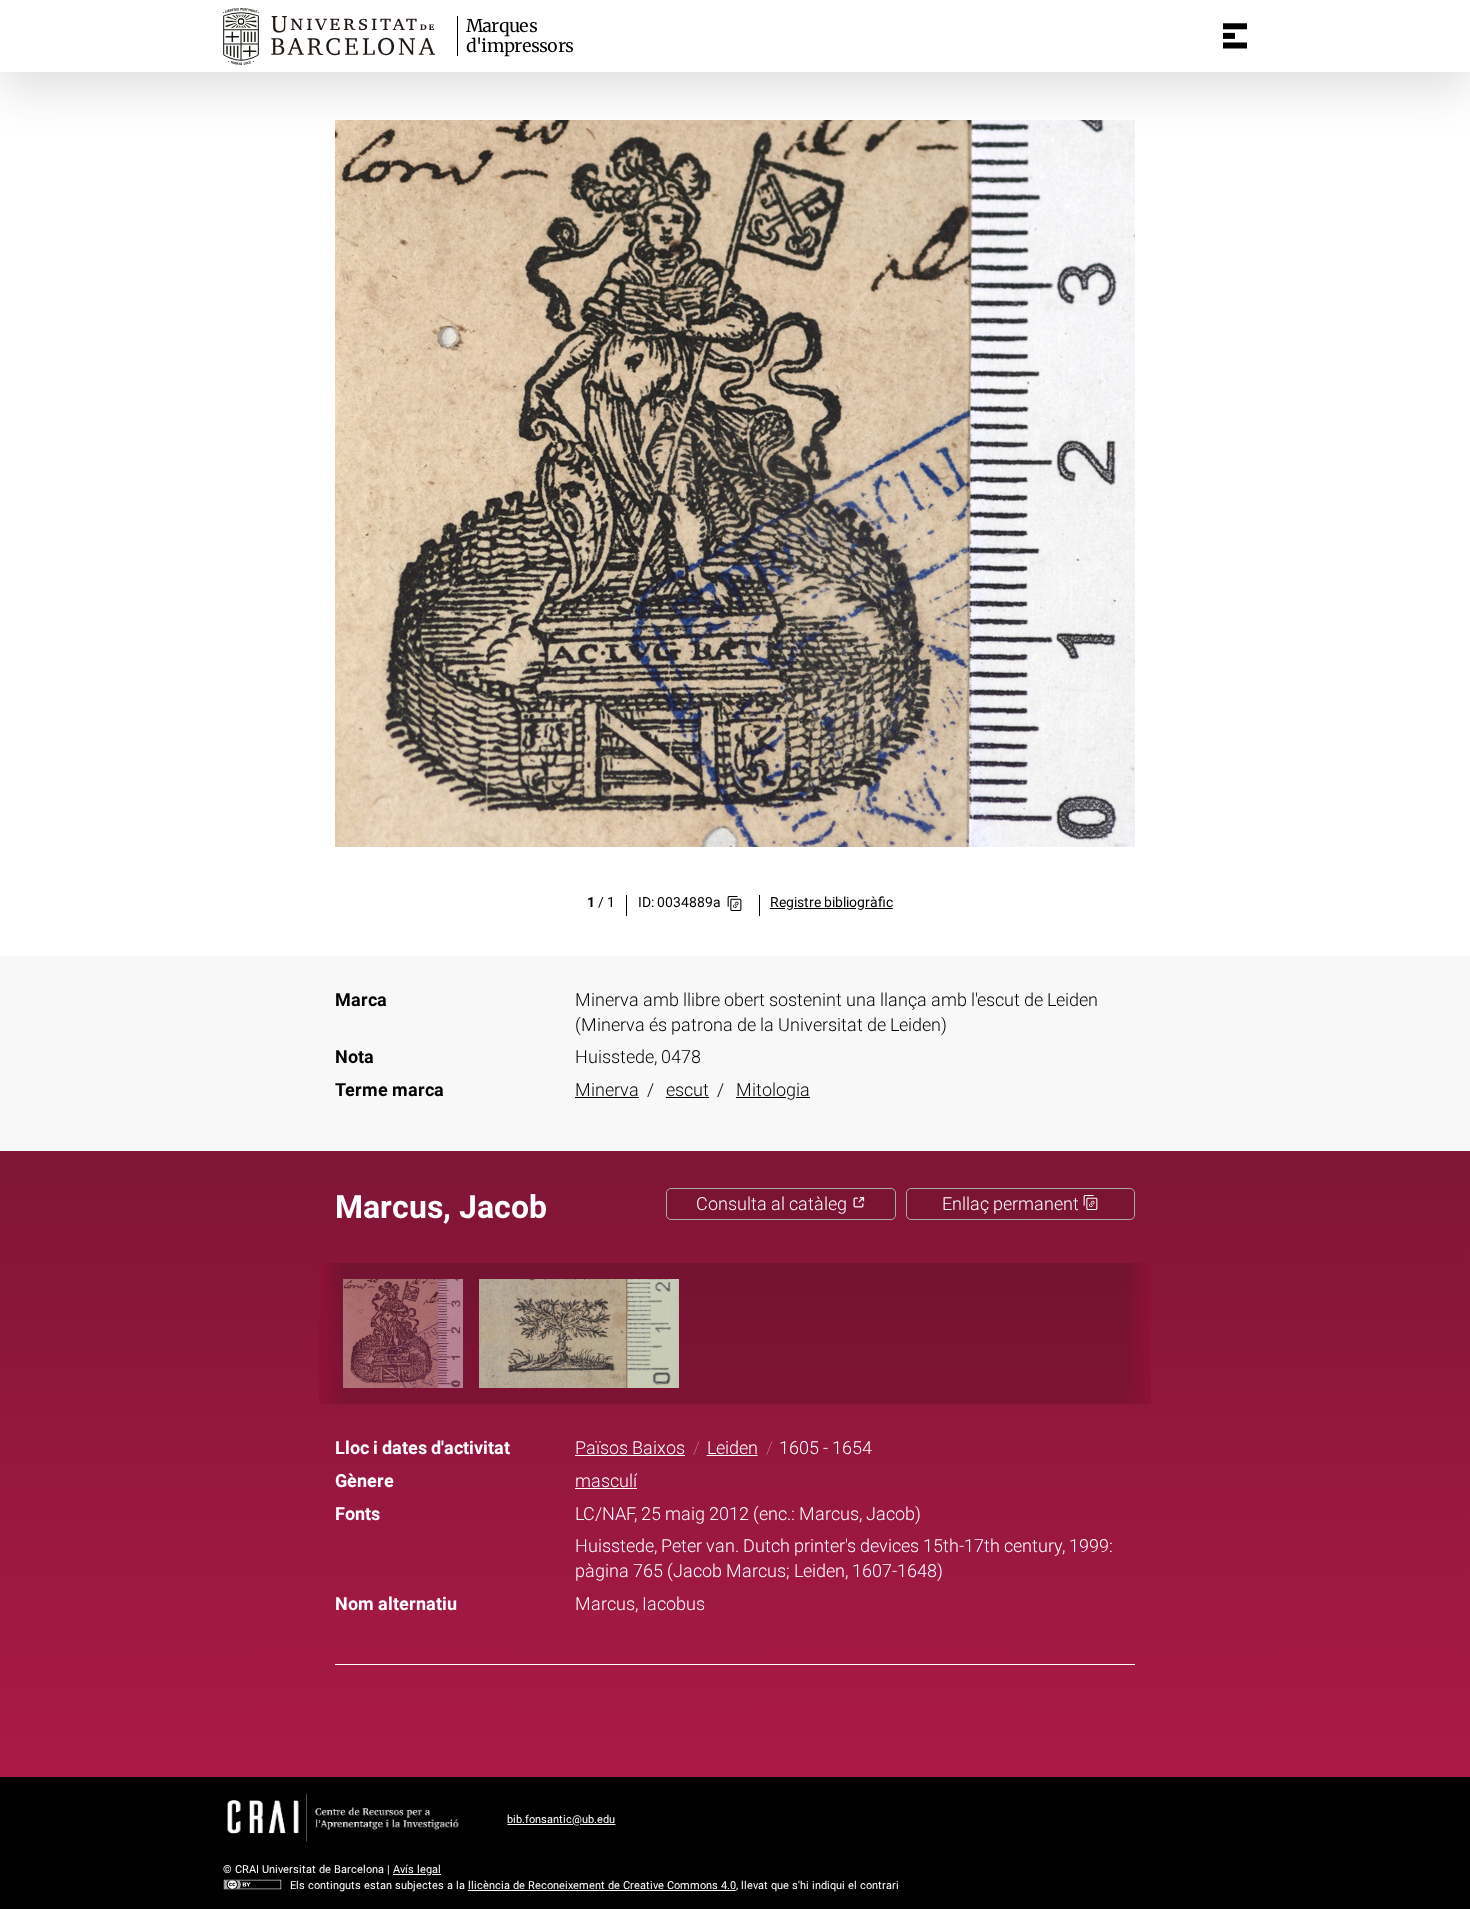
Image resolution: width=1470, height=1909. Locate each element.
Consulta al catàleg (773, 1204)
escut (687, 1090)
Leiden (732, 1448)
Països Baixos (630, 1448)
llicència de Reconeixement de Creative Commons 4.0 (602, 1885)
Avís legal (417, 1869)
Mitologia (773, 1090)
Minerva (607, 1090)
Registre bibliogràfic (831, 902)
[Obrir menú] (1235, 36)
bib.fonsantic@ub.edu (561, 1819)
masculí (606, 1481)
